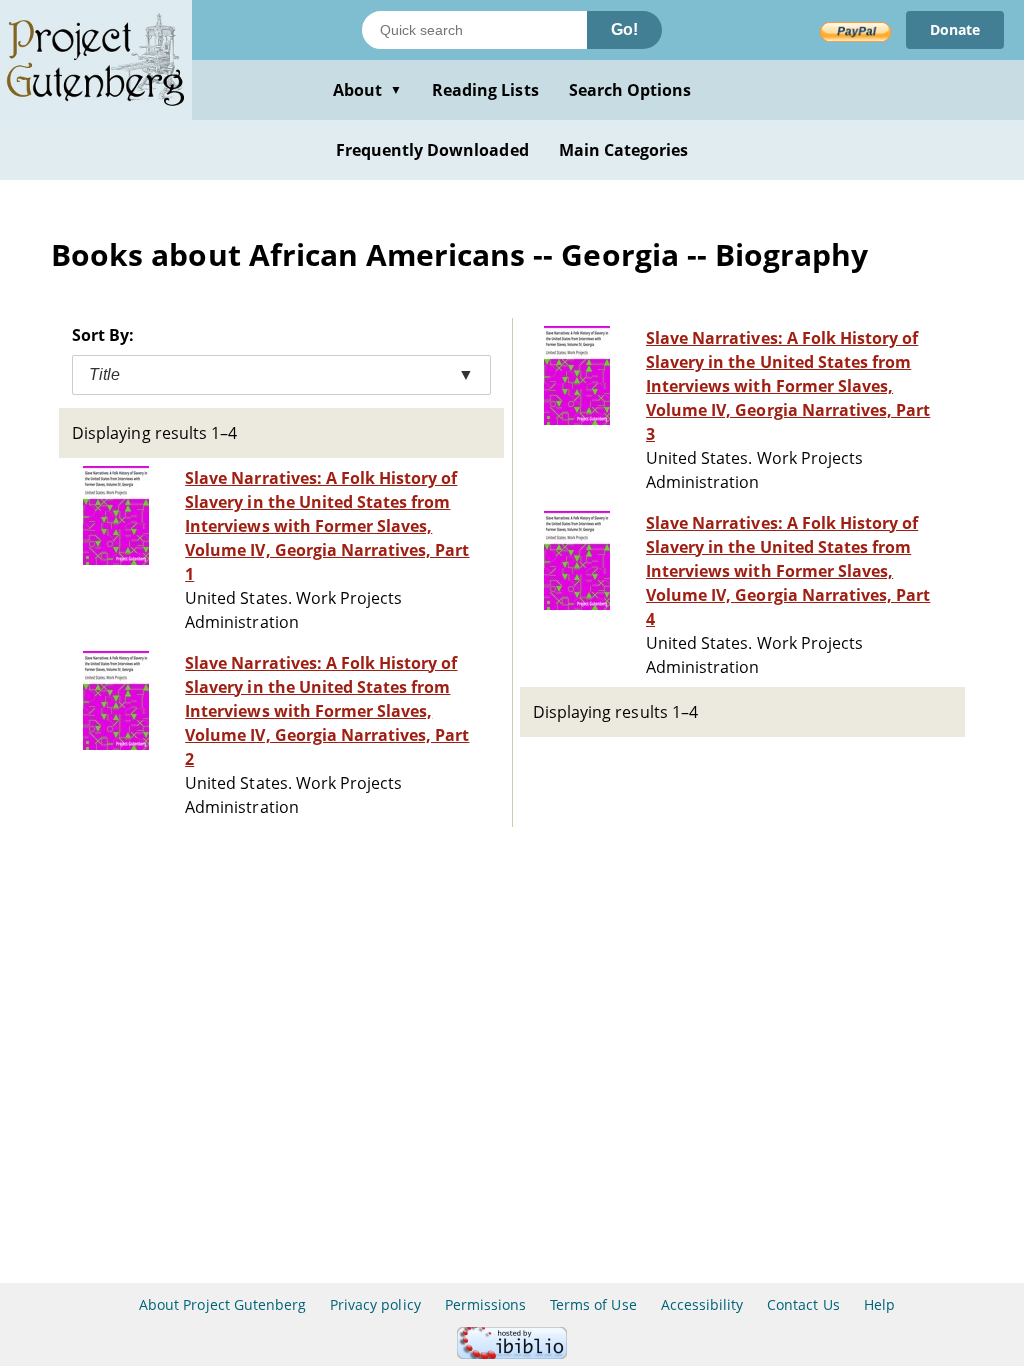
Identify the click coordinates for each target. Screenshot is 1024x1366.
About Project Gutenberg (222, 1304)
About (367, 90)
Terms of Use (593, 1304)
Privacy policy (375, 1304)
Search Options (630, 90)
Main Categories (624, 150)
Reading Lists (485, 90)
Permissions (485, 1304)
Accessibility (702, 1304)
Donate (955, 29)
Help (879, 1304)
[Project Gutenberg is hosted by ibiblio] (512, 1353)
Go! (624, 29)
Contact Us (803, 1304)
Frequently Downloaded (432, 150)
